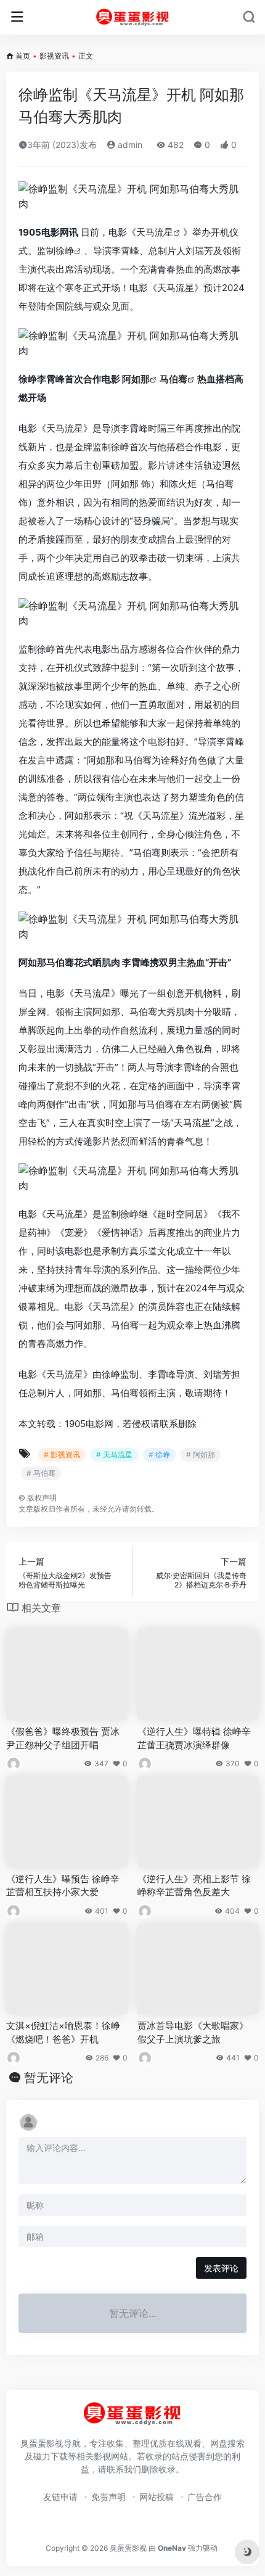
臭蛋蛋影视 (128, 2548)
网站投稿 (157, 2497)
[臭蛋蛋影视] (133, 17)
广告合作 (205, 2497)
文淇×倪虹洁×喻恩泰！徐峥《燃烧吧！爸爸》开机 (63, 2032)
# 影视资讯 (62, 1455)
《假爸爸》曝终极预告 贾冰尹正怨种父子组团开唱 (63, 1738)
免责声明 (108, 2497)
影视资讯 (54, 56)
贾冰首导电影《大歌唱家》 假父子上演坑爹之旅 (193, 2032)
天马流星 (155, 232)
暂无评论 (49, 2078)
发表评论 (221, 2268)
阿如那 (136, 379)
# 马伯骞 (41, 1473)
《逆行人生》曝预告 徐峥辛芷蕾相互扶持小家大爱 (63, 1885)
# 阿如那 (201, 1455)
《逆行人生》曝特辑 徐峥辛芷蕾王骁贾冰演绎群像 (194, 1738)
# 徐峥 (159, 1455)
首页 (23, 56)
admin (129, 145)
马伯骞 (173, 379)
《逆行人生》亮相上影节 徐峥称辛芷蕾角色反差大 (194, 1885)
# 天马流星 (114, 1455)
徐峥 (65, 251)
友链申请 (60, 2497)
